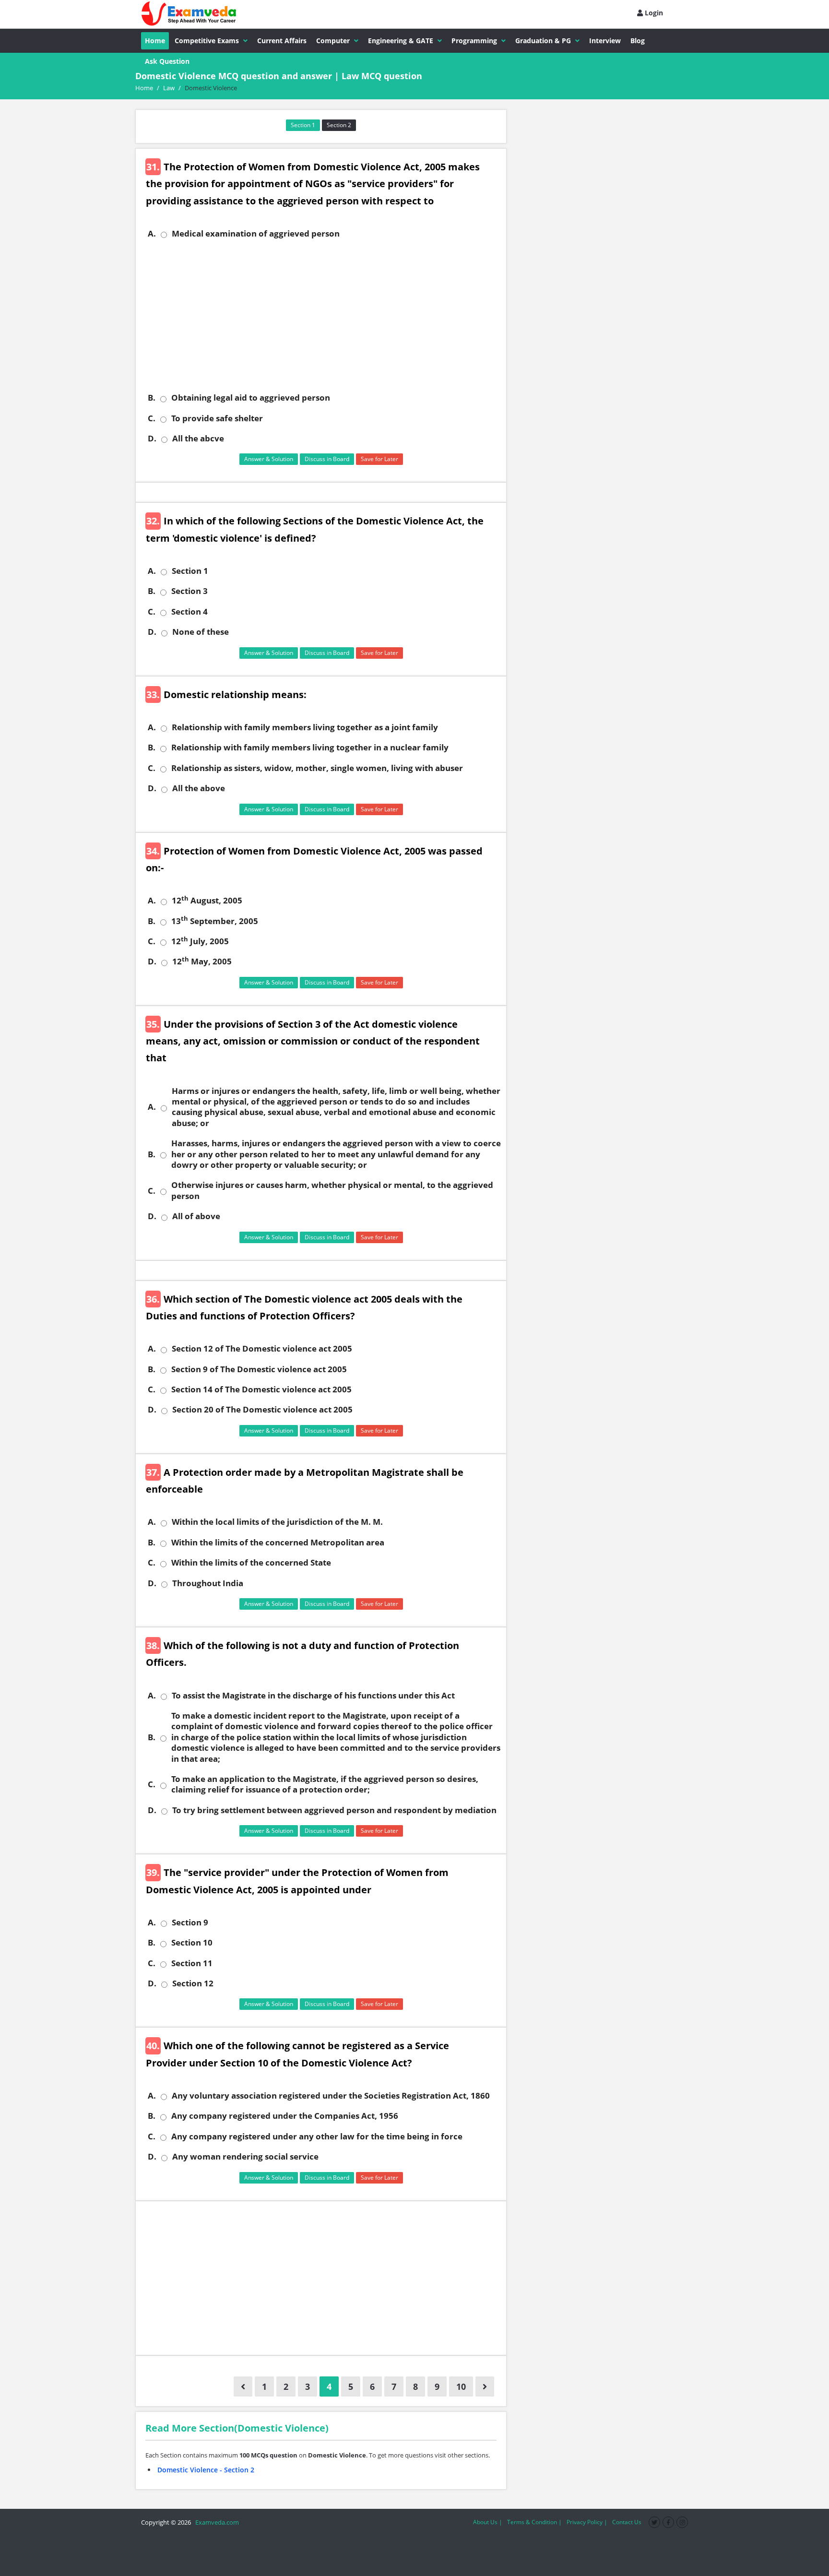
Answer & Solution (269, 459)
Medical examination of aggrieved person (256, 234)
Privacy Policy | (587, 2522)
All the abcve (198, 439)
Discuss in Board (327, 459)
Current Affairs (282, 41)
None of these (201, 632)
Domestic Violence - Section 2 (206, 2470)
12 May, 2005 (202, 962)
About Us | (488, 2522)
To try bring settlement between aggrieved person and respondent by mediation (334, 1810)
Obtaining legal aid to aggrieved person (251, 398)
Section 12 (193, 1983)
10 (461, 2386)
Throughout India (208, 1583)
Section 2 (339, 125)
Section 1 (303, 125)
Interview (605, 41)
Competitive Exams (207, 41)
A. (152, 234)
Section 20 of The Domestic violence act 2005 (262, 1410)
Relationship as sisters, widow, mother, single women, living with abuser (317, 768)
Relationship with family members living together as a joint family (305, 727)
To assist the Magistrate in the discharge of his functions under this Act (313, 1696)
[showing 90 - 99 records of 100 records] (243, 2386)
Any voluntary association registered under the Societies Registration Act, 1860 (331, 2096)
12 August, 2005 (207, 901)
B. (152, 398)
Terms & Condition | (534, 2522)
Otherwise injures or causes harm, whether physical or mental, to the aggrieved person (332, 1190)
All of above (196, 1216)
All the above (199, 788)
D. (152, 439)
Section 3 (189, 591)
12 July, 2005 (200, 941)
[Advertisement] (325, 316)
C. (152, 418)
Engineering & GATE (401, 41)
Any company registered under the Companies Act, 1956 (285, 2116)
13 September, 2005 (215, 921)
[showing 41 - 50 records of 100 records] (485, 2386)
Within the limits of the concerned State (251, 1563)
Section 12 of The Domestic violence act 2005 (262, 1349)
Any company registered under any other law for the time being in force (317, 2137)
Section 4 (189, 612)
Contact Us (627, 2522)
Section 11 (192, 1963)
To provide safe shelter (217, 418)
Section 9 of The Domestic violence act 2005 (259, 1369)
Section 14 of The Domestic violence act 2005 (261, 1389)
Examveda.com (216, 2522)
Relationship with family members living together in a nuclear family (310, 748)
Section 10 (192, 1943)
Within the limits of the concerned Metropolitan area (278, 1543)
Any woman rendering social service (245, 2157)
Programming (474, 41)
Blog (638, 41)
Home (155, 41)
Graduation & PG (543, 41)
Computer (333, 41)
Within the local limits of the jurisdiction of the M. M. (277, 1522)
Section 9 (190, 1923)
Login (653, 13)
